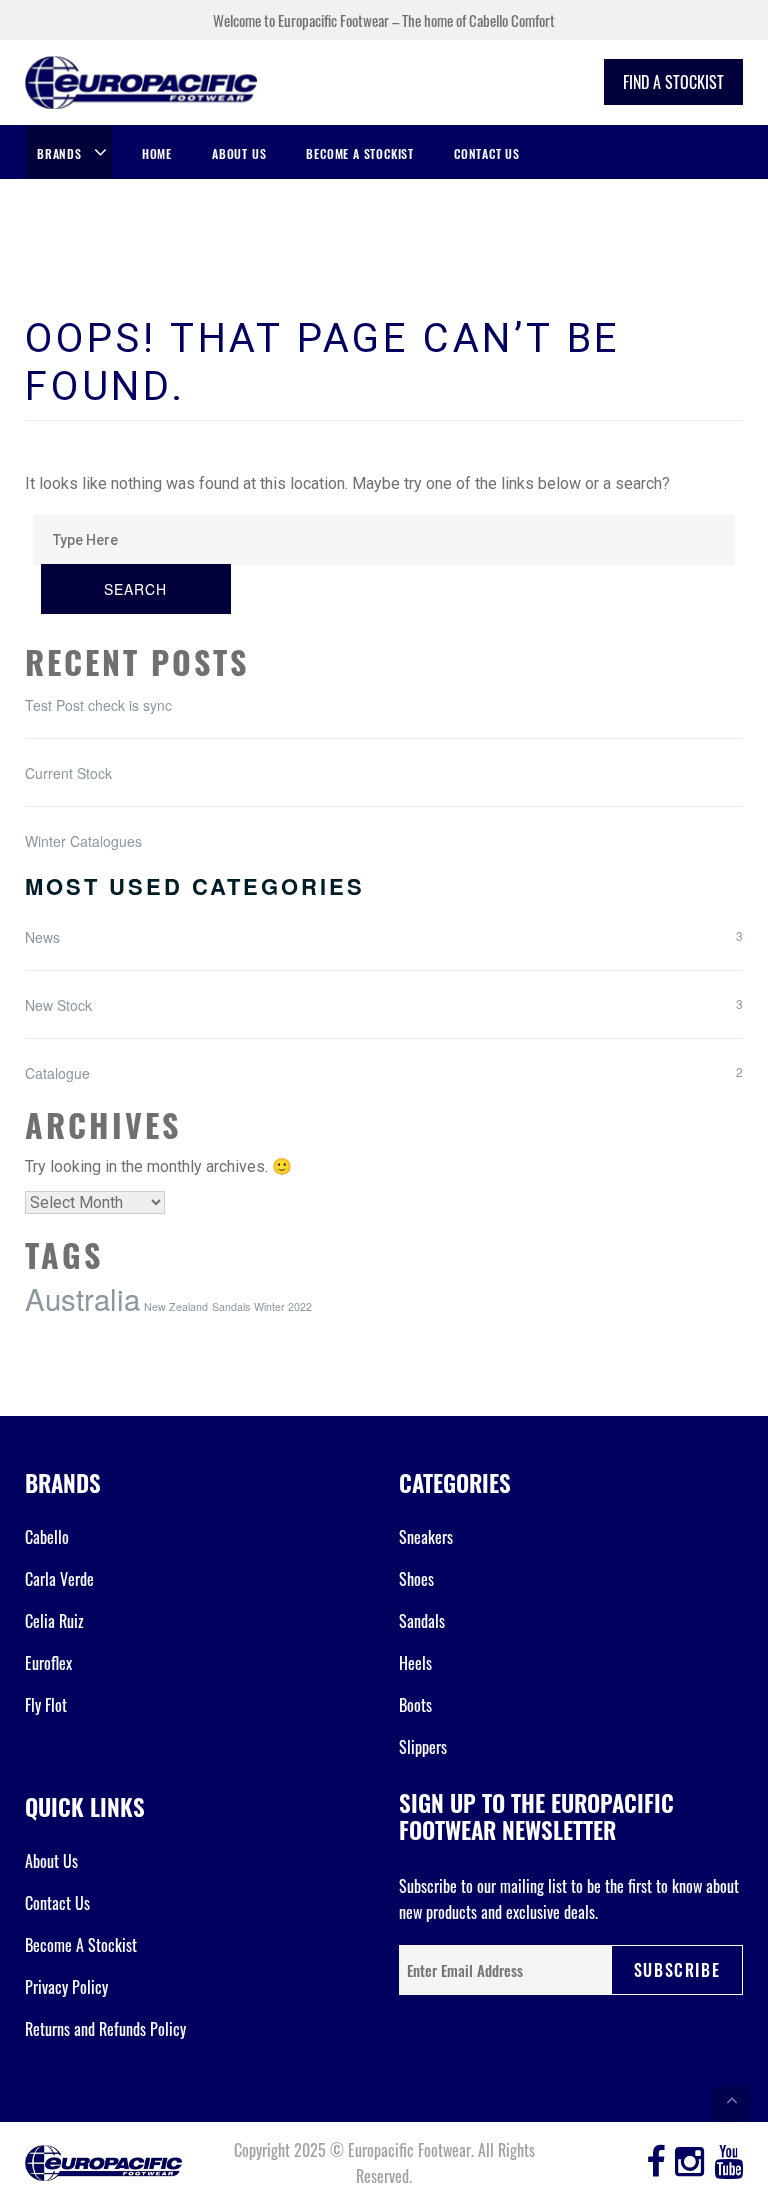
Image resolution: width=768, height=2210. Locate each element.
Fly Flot (46, 1705)
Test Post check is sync (98, 705)
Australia (82, 1298)
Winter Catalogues (83, 841)
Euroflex (48, 1663)
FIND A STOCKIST (673, 82)
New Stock (58, 1005)
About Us (239, 153)
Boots (415, 1705)
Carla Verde (59, 1579)
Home (157, 153)
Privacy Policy (66, 1987)
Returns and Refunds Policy (105, 2029)
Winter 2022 (283, 1306)
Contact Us (487, 153)
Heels (415, 1663)
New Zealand (176, 1306)
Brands (59, 153)
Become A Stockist (360, 153)
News (42, 937)
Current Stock (68, 773)
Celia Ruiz (54, 1621)
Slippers (423, 1747)
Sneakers (426, 1537)
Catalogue (57, 1073)
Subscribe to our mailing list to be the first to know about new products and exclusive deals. (569, 1899)
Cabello (47, 1537)
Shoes (416, 1579)
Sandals (231, 1306)
